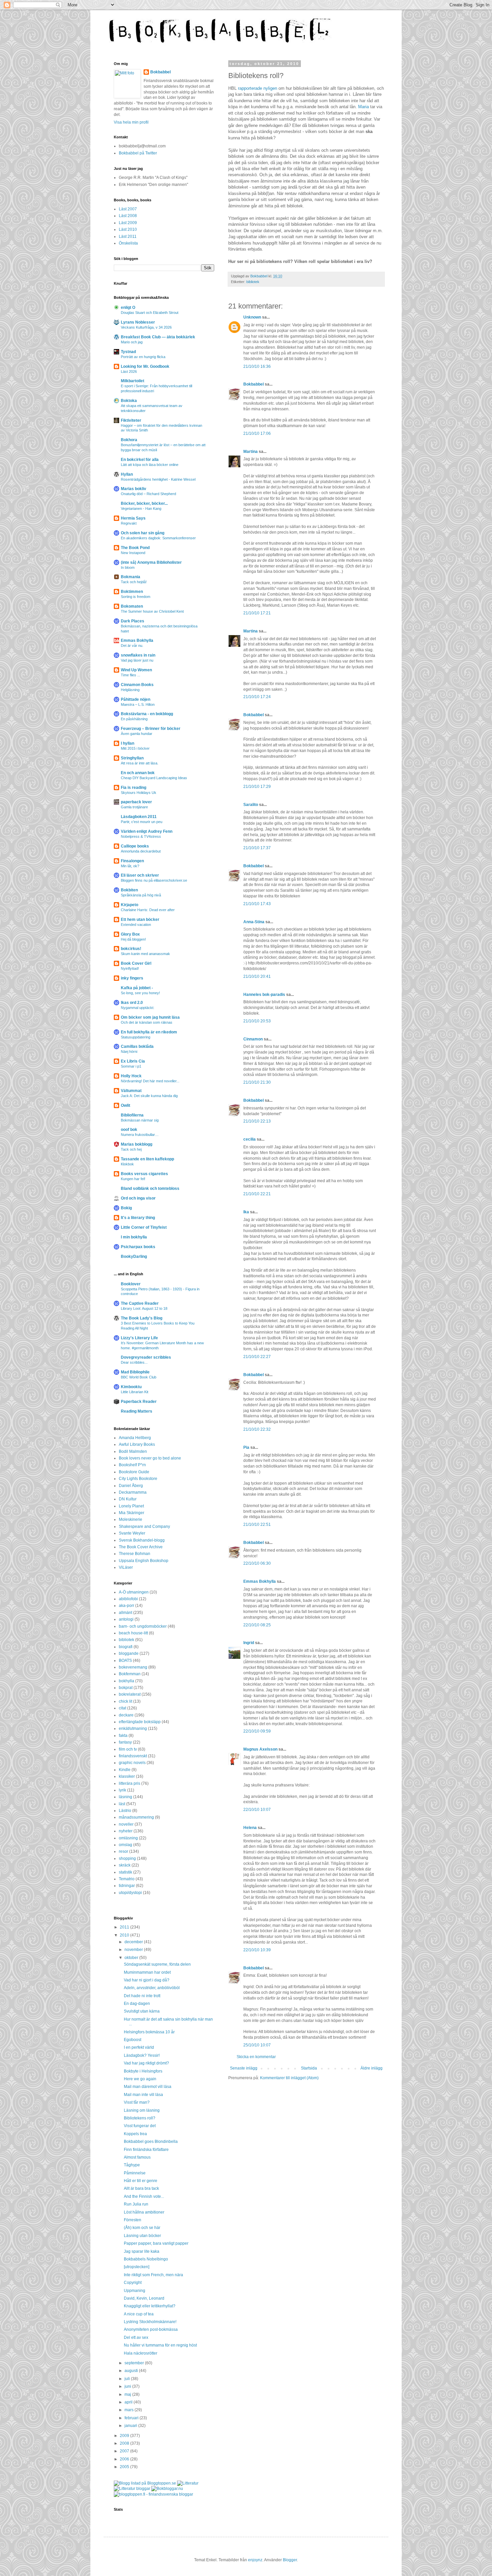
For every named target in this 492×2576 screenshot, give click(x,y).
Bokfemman (130, 1674)
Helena (250, 1828)
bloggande (129, 1653)
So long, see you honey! (140, 993)
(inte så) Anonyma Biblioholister (151, 562)
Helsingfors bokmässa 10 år (149, 2032)
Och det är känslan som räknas (147, 1022)
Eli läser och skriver (140, 875)
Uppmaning (135, 2291)
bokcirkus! (131, 949)
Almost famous (137, 2157)
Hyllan (127, 474)
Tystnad (128, 352)
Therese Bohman (135, 1554)
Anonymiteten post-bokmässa (151, 2329)
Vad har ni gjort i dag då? (147, 1980)
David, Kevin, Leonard (144, 2298)
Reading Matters (137, 1411)
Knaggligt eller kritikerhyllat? (150, 2306)
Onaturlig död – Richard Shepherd (148, 494)
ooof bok (129, 1130)
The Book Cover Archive (141, 1547)
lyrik (122, 1790)
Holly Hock (131, 1076)
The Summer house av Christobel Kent (152, 611)
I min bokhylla (134, 1237)
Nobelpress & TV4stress (141, 836)
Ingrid (249, 1643)
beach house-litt (133, 1633)
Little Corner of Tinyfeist (144, 1227)
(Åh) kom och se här (142, 2228)
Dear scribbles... (134, 1362)
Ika (246, 1212)
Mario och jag (132, 342)
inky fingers (132, 978)
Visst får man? (137, 2102)
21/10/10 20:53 (257, 1021)
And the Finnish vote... (144, 2196)
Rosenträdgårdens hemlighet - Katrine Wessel (158, 479)
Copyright (133, 2283)
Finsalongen (132, 861)
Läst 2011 (128, 236)
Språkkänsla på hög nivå (141, 895)
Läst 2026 (129, 371)
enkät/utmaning (133, 1728)
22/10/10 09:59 (257, 1731)
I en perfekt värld (139, 2047)
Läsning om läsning (142, 2110)
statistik (126, 1872)
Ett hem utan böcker (140, 920)
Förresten (133, 2220)
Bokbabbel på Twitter (138, 153)
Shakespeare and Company (144, 1527)
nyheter (126, 1831)
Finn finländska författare (146, 2150)
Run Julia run (136, 2204)
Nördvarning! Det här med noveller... (150, 1081)
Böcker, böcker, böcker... (144, 503)
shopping (127, 1858)
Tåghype (132, 2165)
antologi (126, 1619)
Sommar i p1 (131, 1066)
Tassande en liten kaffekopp (147, 1159)
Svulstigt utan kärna (142, 2011)
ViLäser (126, 1567)
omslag (126, 1845)
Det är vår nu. (132, 646)
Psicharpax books (138, 1247)
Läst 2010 (128, 229)
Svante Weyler (132, 1533)
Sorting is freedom (136, 597)
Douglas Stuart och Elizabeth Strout (150, 313)
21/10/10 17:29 (257, 787)
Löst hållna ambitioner (144, 2212)
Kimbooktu (131, 1387)
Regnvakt (129, 523)
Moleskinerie (131, 1519)
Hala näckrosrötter (141, 2353)
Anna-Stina (254, 922)
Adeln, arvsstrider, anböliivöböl (152, 1988)
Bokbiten (129, 890)
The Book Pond (135, 548)
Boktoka (129, 401)
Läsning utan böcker (142, 2236)
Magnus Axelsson (260, 1749)
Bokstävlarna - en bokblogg (147, 714)
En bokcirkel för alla (140, 460)
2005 (125, 2467)
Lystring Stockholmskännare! (150, 2322)
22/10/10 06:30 (257, 1563)
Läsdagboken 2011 (139, 817)
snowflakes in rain (138, 655)
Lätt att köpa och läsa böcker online (150, 465)
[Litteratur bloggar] (132, 2489)
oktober (132, 1958)
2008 (125, 2443)
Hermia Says (133, 518)
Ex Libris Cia (133, 1061)
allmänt (126, 1613)
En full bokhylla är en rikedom (149, 1032)
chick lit (126, 1701)
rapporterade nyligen (258, 88)
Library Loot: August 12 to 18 (144, 1308)
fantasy (125, 1742)
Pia (246, 1447)
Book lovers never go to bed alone (150, 1458)
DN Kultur (128, 1499)
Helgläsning (130, 690)
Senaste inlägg (244, 2068)
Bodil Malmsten (133, 1451)
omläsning (128, 1838)
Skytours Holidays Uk (139, 793)
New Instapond (133, 553)
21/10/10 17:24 (257, 697)
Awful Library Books (137, 1444)
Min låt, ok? (130, 866)
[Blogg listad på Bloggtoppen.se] (145, 2483)
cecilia (250, 1139)
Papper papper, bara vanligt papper (156, 2243)
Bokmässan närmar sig (140, 1120)
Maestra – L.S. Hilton (138, 704)
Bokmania (131, 577)
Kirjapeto (130, 905)
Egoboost (133, 2040)
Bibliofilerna (132, 1115)
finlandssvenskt (133, 1756)
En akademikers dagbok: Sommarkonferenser (158, 538)
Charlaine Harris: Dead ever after (148, 910)
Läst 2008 (128, 216)
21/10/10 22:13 (257, 1121)
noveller (126, 1824)
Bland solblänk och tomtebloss (150, 1189)
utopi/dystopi (130, 1893)
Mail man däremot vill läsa (148, 2087)
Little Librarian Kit (135, 1392)
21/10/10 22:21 (257, 1194)
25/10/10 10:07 (257, 2045)
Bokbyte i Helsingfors (143, 2071)
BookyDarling (134, 1257)
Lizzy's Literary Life (139, 1338)
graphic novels (132, 1763)
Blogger (290, 2560)
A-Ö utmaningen (134, 1592)
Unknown (252, 317)
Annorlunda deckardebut (141, 851)
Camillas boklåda (137, 1046)
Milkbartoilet (133, 381)
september (135, 2363)
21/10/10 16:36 (257, 366)
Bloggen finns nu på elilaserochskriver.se (154, 880)
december (134, 1942)
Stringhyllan (132, 758)
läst (122, 1804)
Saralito (251, 805)
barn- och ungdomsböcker (143, 1626)
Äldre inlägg (372, 2068)
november (134, 1950)
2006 (125, 2459)
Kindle (125, 1770)
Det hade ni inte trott (142, 1996)
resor (124, 1851)
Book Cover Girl (136, 963)
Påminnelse (135, 2173)
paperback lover (136, 802)
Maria (363, 107)
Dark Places (133, 621)
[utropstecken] (137, 2267)
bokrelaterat (130, 1694)
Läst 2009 (128, 223)
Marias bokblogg (137, 1144)
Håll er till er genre (141, 2181)
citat (122, 1708)
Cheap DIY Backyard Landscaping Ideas (154, 778)
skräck (125, 1865)
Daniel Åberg (131, 1486)
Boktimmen (132, 592)
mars (130, 2410)
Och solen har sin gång (143, 533)
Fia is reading (134, 788)
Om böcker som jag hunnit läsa (150, 1017)
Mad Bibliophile (135, 1372)
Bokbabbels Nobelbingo (146, 2259)
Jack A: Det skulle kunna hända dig (149, 1096)
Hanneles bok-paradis (264, 995)
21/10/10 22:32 (257, 1429)
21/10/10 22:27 (257, 1357)
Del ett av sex (136, 2337)
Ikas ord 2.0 (132, 1003)
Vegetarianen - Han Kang (141, 509)
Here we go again (140, 2079)
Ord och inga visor (138, 1198)
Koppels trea (135, 2134)
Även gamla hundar (137, 734)
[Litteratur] (188, 2483)
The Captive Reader (140, 1303)
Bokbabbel (254, 384)
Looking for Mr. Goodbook (145, 366)
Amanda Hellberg (135, 1438)
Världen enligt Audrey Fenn (147, 831)
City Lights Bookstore (138, 1479)
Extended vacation (136, 925)
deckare (126, 1715)
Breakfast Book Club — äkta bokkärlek (158, 337)
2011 (125, 1927)
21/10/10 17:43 (257, 904)
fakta (123, 1736)
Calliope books (135, 846)
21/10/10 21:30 (257, 1082)
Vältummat (131, 1091)
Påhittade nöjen (136, 699)
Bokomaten (132, 606)
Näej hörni (129, 1052)
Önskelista (128, 243)
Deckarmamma (133, 1492)
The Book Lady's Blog (142, 1318)
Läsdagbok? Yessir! (142, 2055)
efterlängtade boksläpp (140, 1722)
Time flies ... (131, 675)
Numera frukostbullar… (140, 1135)
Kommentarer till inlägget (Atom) (289, 2078)
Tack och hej (131, 1149)
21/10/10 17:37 (257, 848)
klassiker (127, 1776)
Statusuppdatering (136, 1037)
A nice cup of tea (139, 2314)
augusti (132, 2371)
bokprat (126, 1688)
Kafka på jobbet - (137, 988)
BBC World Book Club (139, 1377)
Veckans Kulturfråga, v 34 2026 (146, 327)
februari (132, 2418)
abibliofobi (128, 1599)
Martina (251, 452)
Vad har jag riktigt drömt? (146, 2063)
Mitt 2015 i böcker (135, 748)
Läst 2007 (128, 209)
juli (128, 2379)
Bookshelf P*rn (132, 1465)
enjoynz (255, 2560)
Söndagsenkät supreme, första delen (157, 1964)
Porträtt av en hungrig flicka (143, 357)
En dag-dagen (137, 2004)
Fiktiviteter (131, 420)
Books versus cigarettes (144, 1174)
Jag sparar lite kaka (142, 2251)
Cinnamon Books (137, 685)
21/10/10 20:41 (257, 976)
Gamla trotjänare (134, 807)
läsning (126, 1797)
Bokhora (129, 440)
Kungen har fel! (133, 1179)
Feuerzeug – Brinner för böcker (151, 729)
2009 (125, 2436)
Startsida (309, 2068)
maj (128, 2394)
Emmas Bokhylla (260, 1581)
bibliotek (253, 282)
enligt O (128, 308)
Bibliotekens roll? (140, 2118)
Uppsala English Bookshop (144, 1561)
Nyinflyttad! (130, 968)
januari (131, 2426)
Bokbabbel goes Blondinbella (151, 2142)
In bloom (128, 567)
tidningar (127, 1886)
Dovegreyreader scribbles (146, 1357)
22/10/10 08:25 (257, 1625)
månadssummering (136, 1817)
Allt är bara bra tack (141, 2188)
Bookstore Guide (134, 1472)
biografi (126, 1647)
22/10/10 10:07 (257, 1810)
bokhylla (127, 1681)
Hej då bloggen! (133, 939)
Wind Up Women (136, 670)
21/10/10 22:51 (257, 1524)
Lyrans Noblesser (138, 322)
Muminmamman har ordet (147, 1972)
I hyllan (128, 743)
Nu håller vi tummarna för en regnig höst (160, 2345)
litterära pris (130, 1783)
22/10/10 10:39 (257, 1950)
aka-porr (127, 1606)
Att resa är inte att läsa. (140, 763)
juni (128, 2386)
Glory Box (130, 934)
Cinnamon (253, 1039)
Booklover (131, 1284)
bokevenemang (133, 1667)
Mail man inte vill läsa (143, 2095)
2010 (125, 1935)
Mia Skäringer (132, 1513)
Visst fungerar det (140, 2126)
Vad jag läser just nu (137, 660)
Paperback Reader (139, 1402)
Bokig (126, 1208)
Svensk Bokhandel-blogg (142, 1540)
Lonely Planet (131, 1506)
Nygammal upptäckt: (138, 1008)
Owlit (126, 1105)
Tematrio (127, 1879)
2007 (125, 2451)
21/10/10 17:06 (257, 433)
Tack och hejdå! (134, 582)
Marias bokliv (134, 489)
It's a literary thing (138, 1218)
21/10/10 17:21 (257, 613)
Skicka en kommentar (256, 2057)
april (129, 2402)
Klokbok (127, 1164)
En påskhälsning (134, 719)
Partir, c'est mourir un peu (142, 822)
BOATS (125, 1660)
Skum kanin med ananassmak (145, 954)
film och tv (128, 1749)
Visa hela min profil (131, 122)
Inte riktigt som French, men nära (153, 2275)
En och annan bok (138, 773)
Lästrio (125, 1811)
